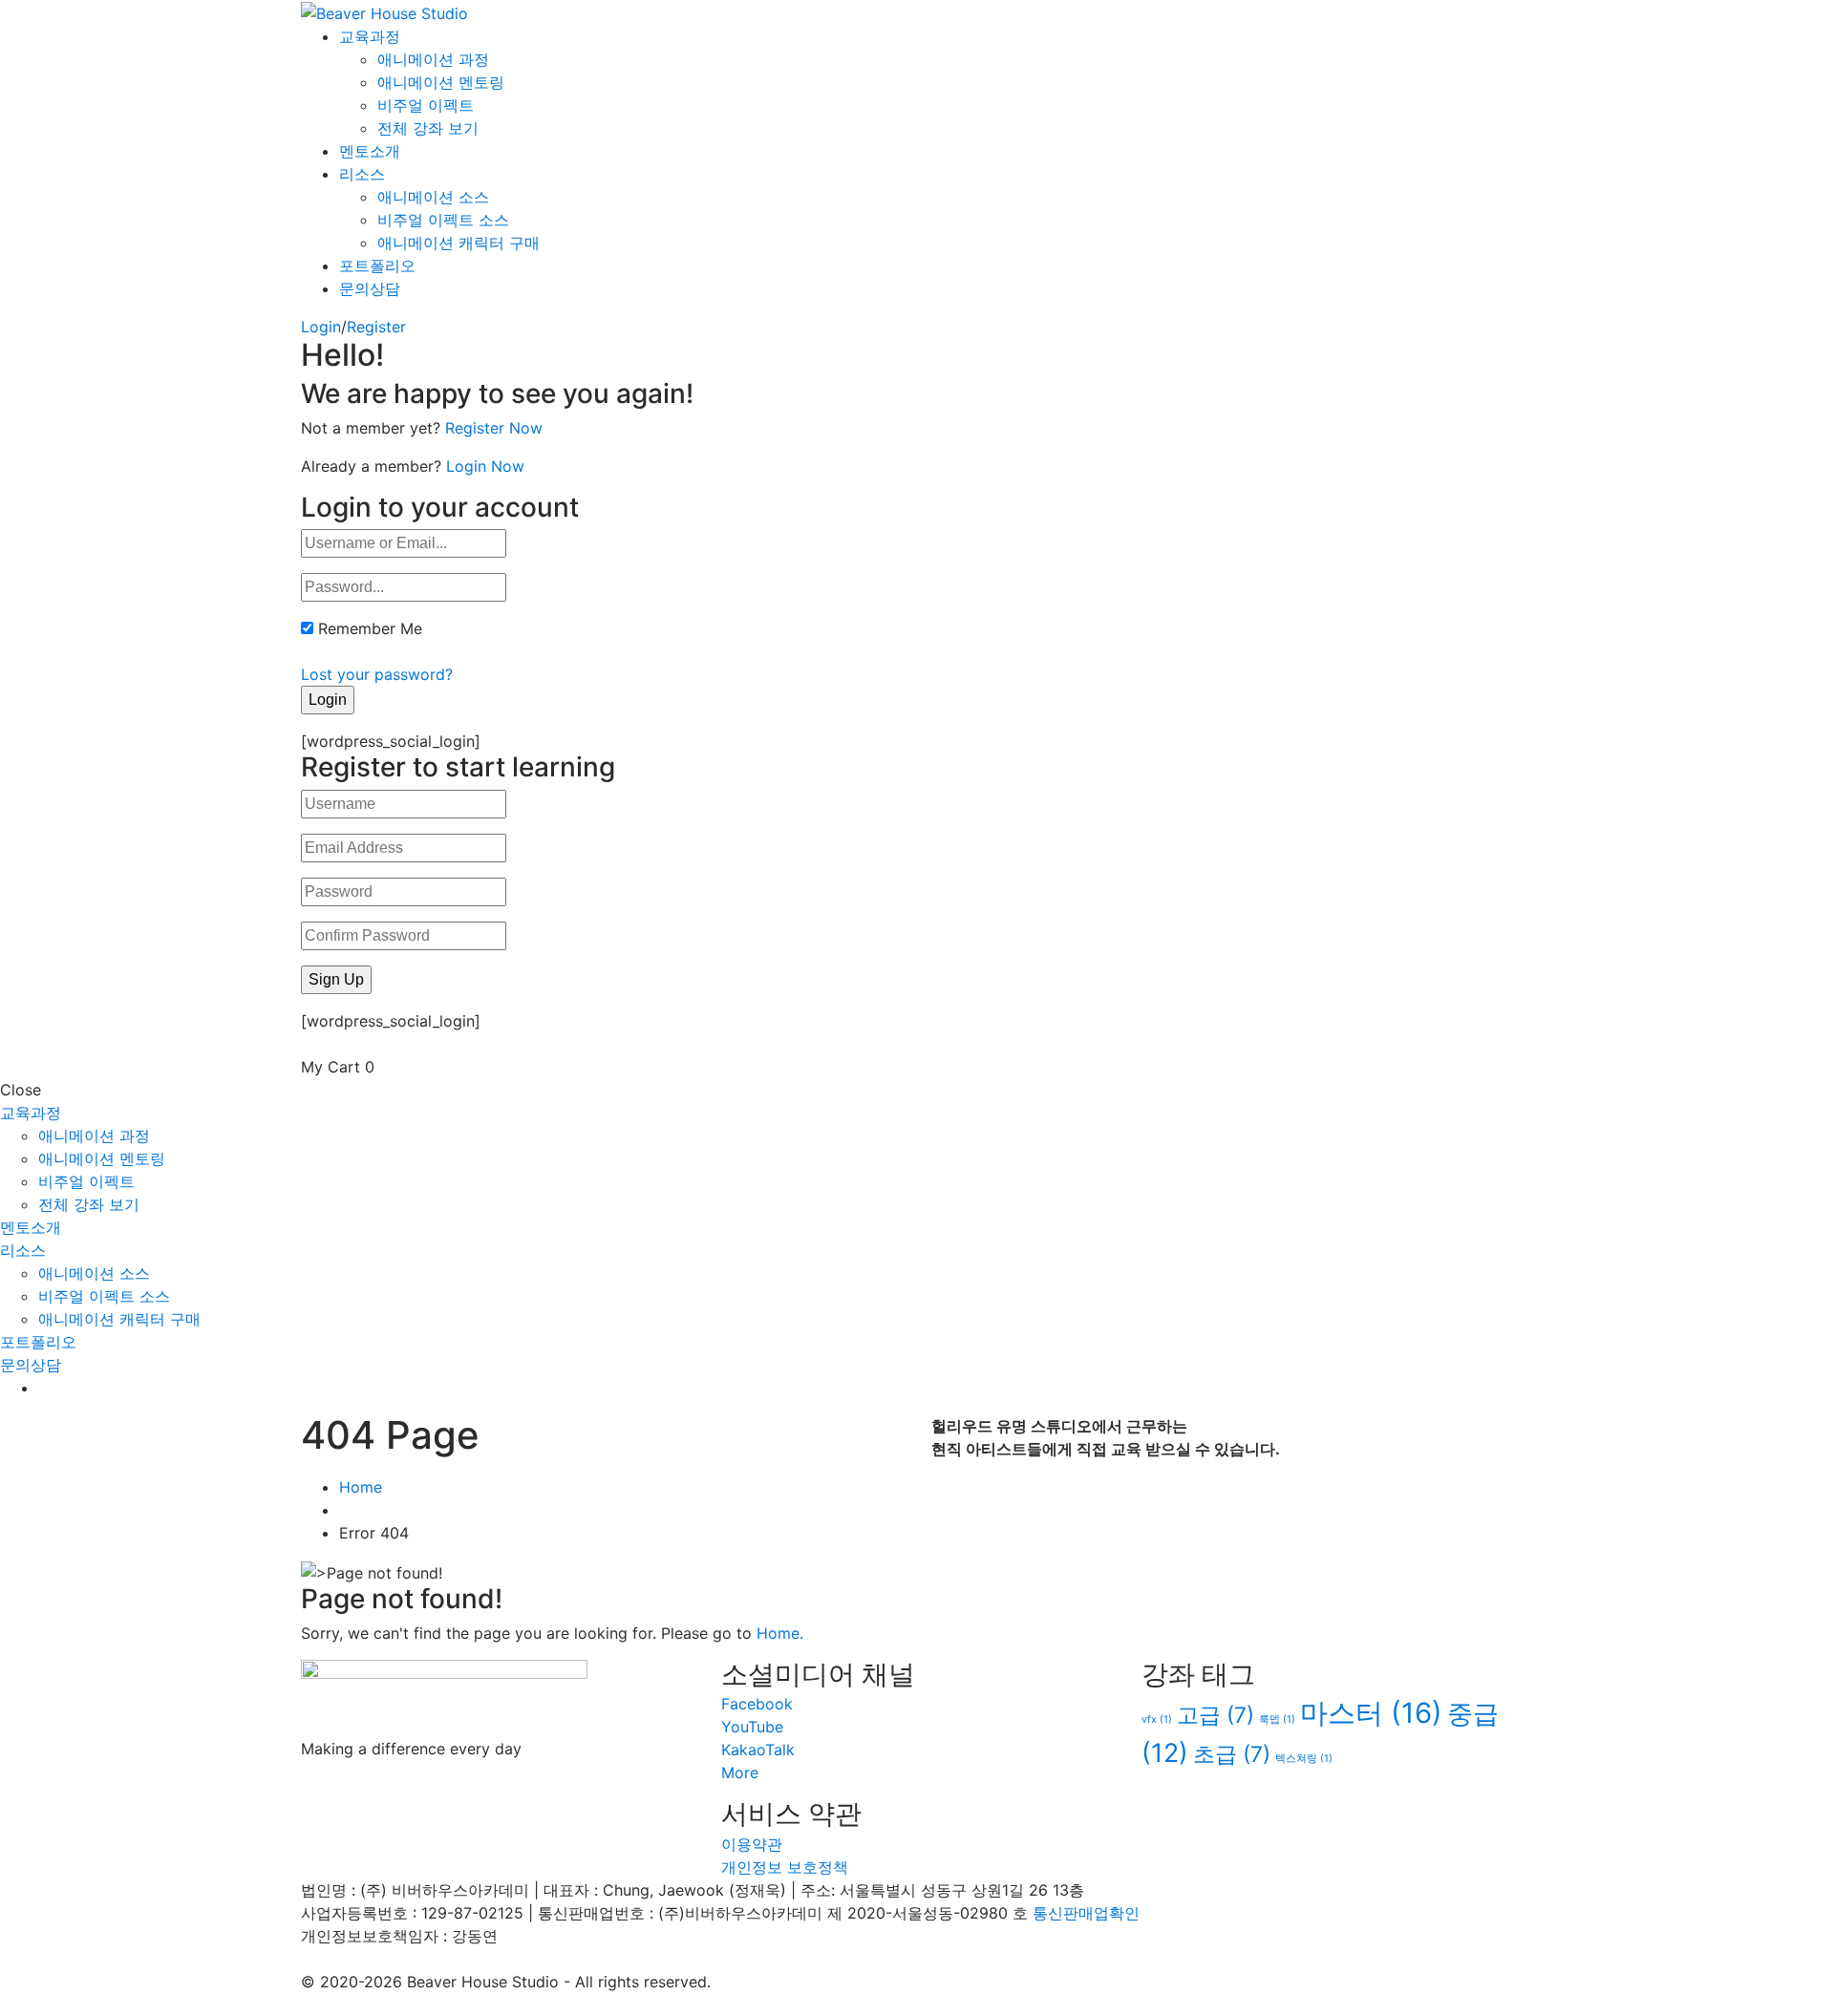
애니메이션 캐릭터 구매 (458, 243)
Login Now (485, 466)
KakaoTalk (758, 1750)
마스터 (1371, 1713)
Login (321, 327)
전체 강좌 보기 (428, 128)
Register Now (494, 428)
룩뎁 (1277, 1719)
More (740, 1772)
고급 (1216, 1715)
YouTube (752, 1727)
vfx (1157, 1719)
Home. (780, 1633)
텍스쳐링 (1304, 1759)
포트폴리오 (377, 265)
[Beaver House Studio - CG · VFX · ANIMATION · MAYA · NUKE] (384, 11)
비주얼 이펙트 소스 (443, 220)
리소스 (362, 174)
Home (361, 1487)
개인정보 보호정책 (785, 1867)
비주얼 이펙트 (426, 105)
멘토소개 (370, 151)
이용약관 (752, 1844)
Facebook (757, 1704)
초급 (1232, 1754)
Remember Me (370, 628)
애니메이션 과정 (433, 59)
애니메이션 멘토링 (441, 82)
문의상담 (370, 288)
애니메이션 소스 (433, 197)
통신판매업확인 (1086, 1913)
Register (376, 327)
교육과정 (370, 36)
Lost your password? (377, 674)
